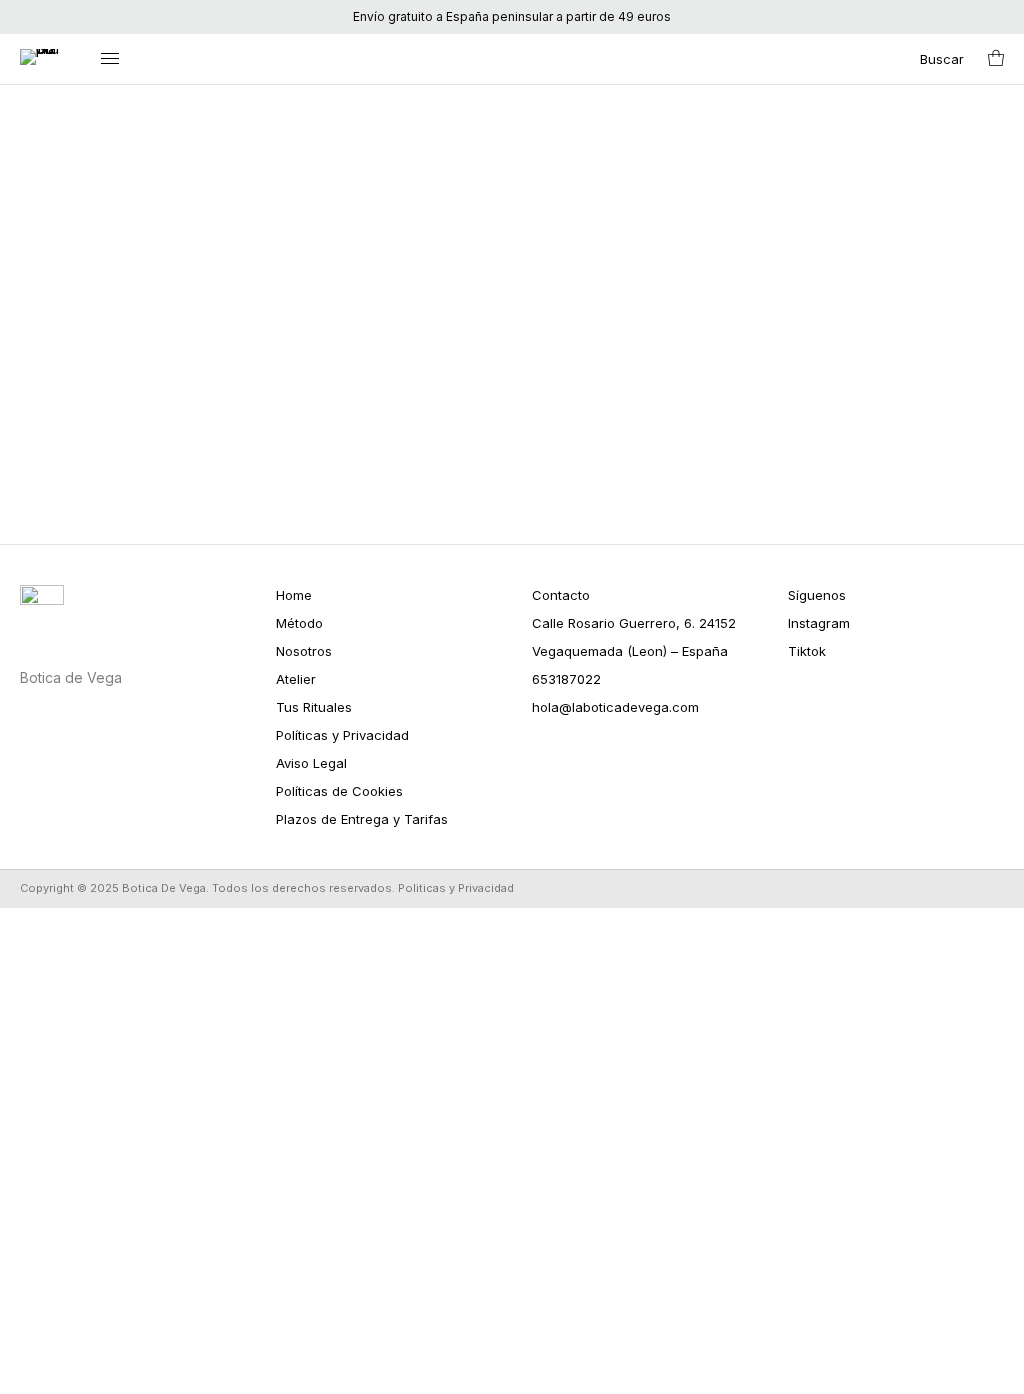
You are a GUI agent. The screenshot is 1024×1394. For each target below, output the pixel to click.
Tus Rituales (314, 707)
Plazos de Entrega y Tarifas (362, 819)
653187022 (566, 679)
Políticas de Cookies (339, 791)
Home (294, 595)
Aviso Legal (311, 763)
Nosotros (304, 651)
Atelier (296, 679)
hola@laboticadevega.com (615, 707)
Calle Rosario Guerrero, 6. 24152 (634, 623)
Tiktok (807, 651)
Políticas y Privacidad (342, 735)
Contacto (561, 595)
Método (299, 623)
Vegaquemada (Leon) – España (630, 651)
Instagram (819, 623)
